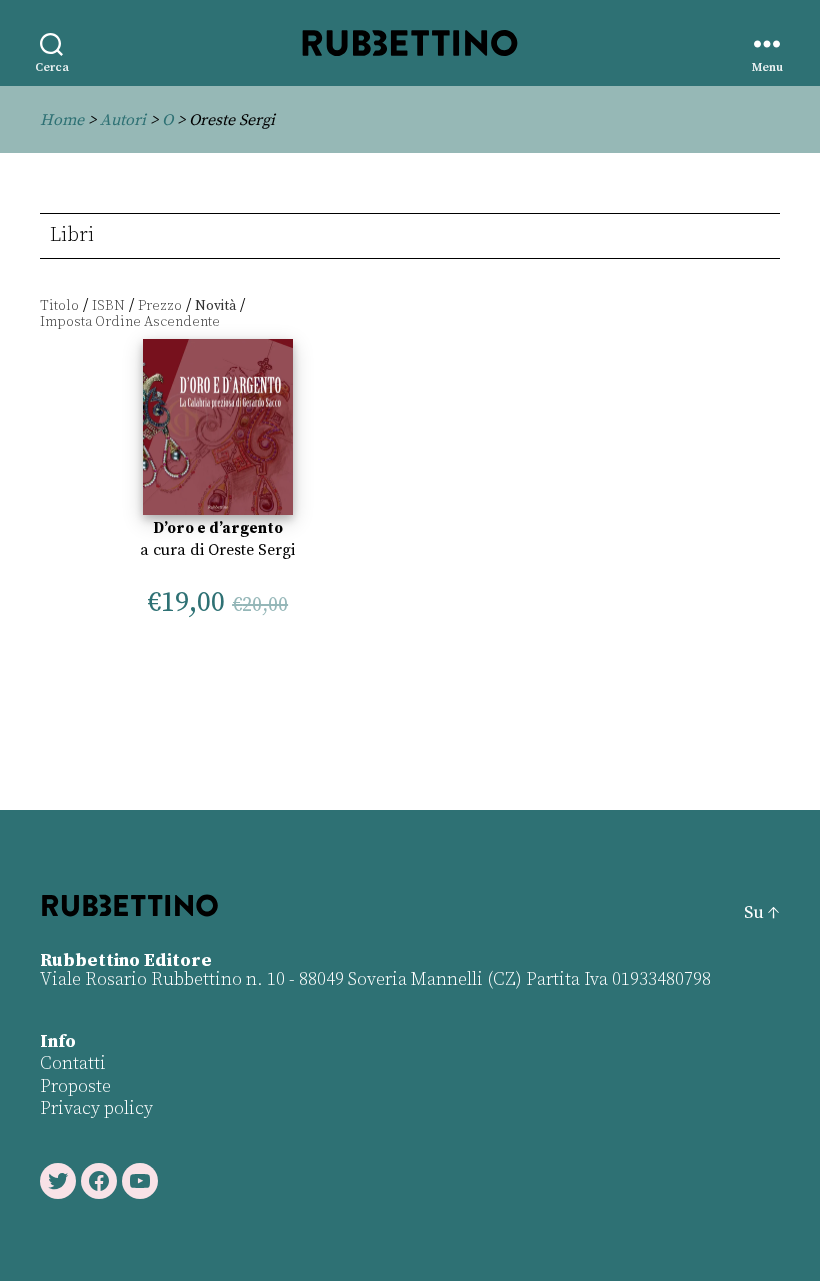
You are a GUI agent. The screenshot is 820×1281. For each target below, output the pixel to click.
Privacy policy (96, 1108)
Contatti (73, 1063)
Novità (215, 306)
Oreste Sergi (251, 550)
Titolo (59, 306)
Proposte (75, 1086)
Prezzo (160, 306)
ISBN (108, 306)
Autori (123, 120)
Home (62, 120)
